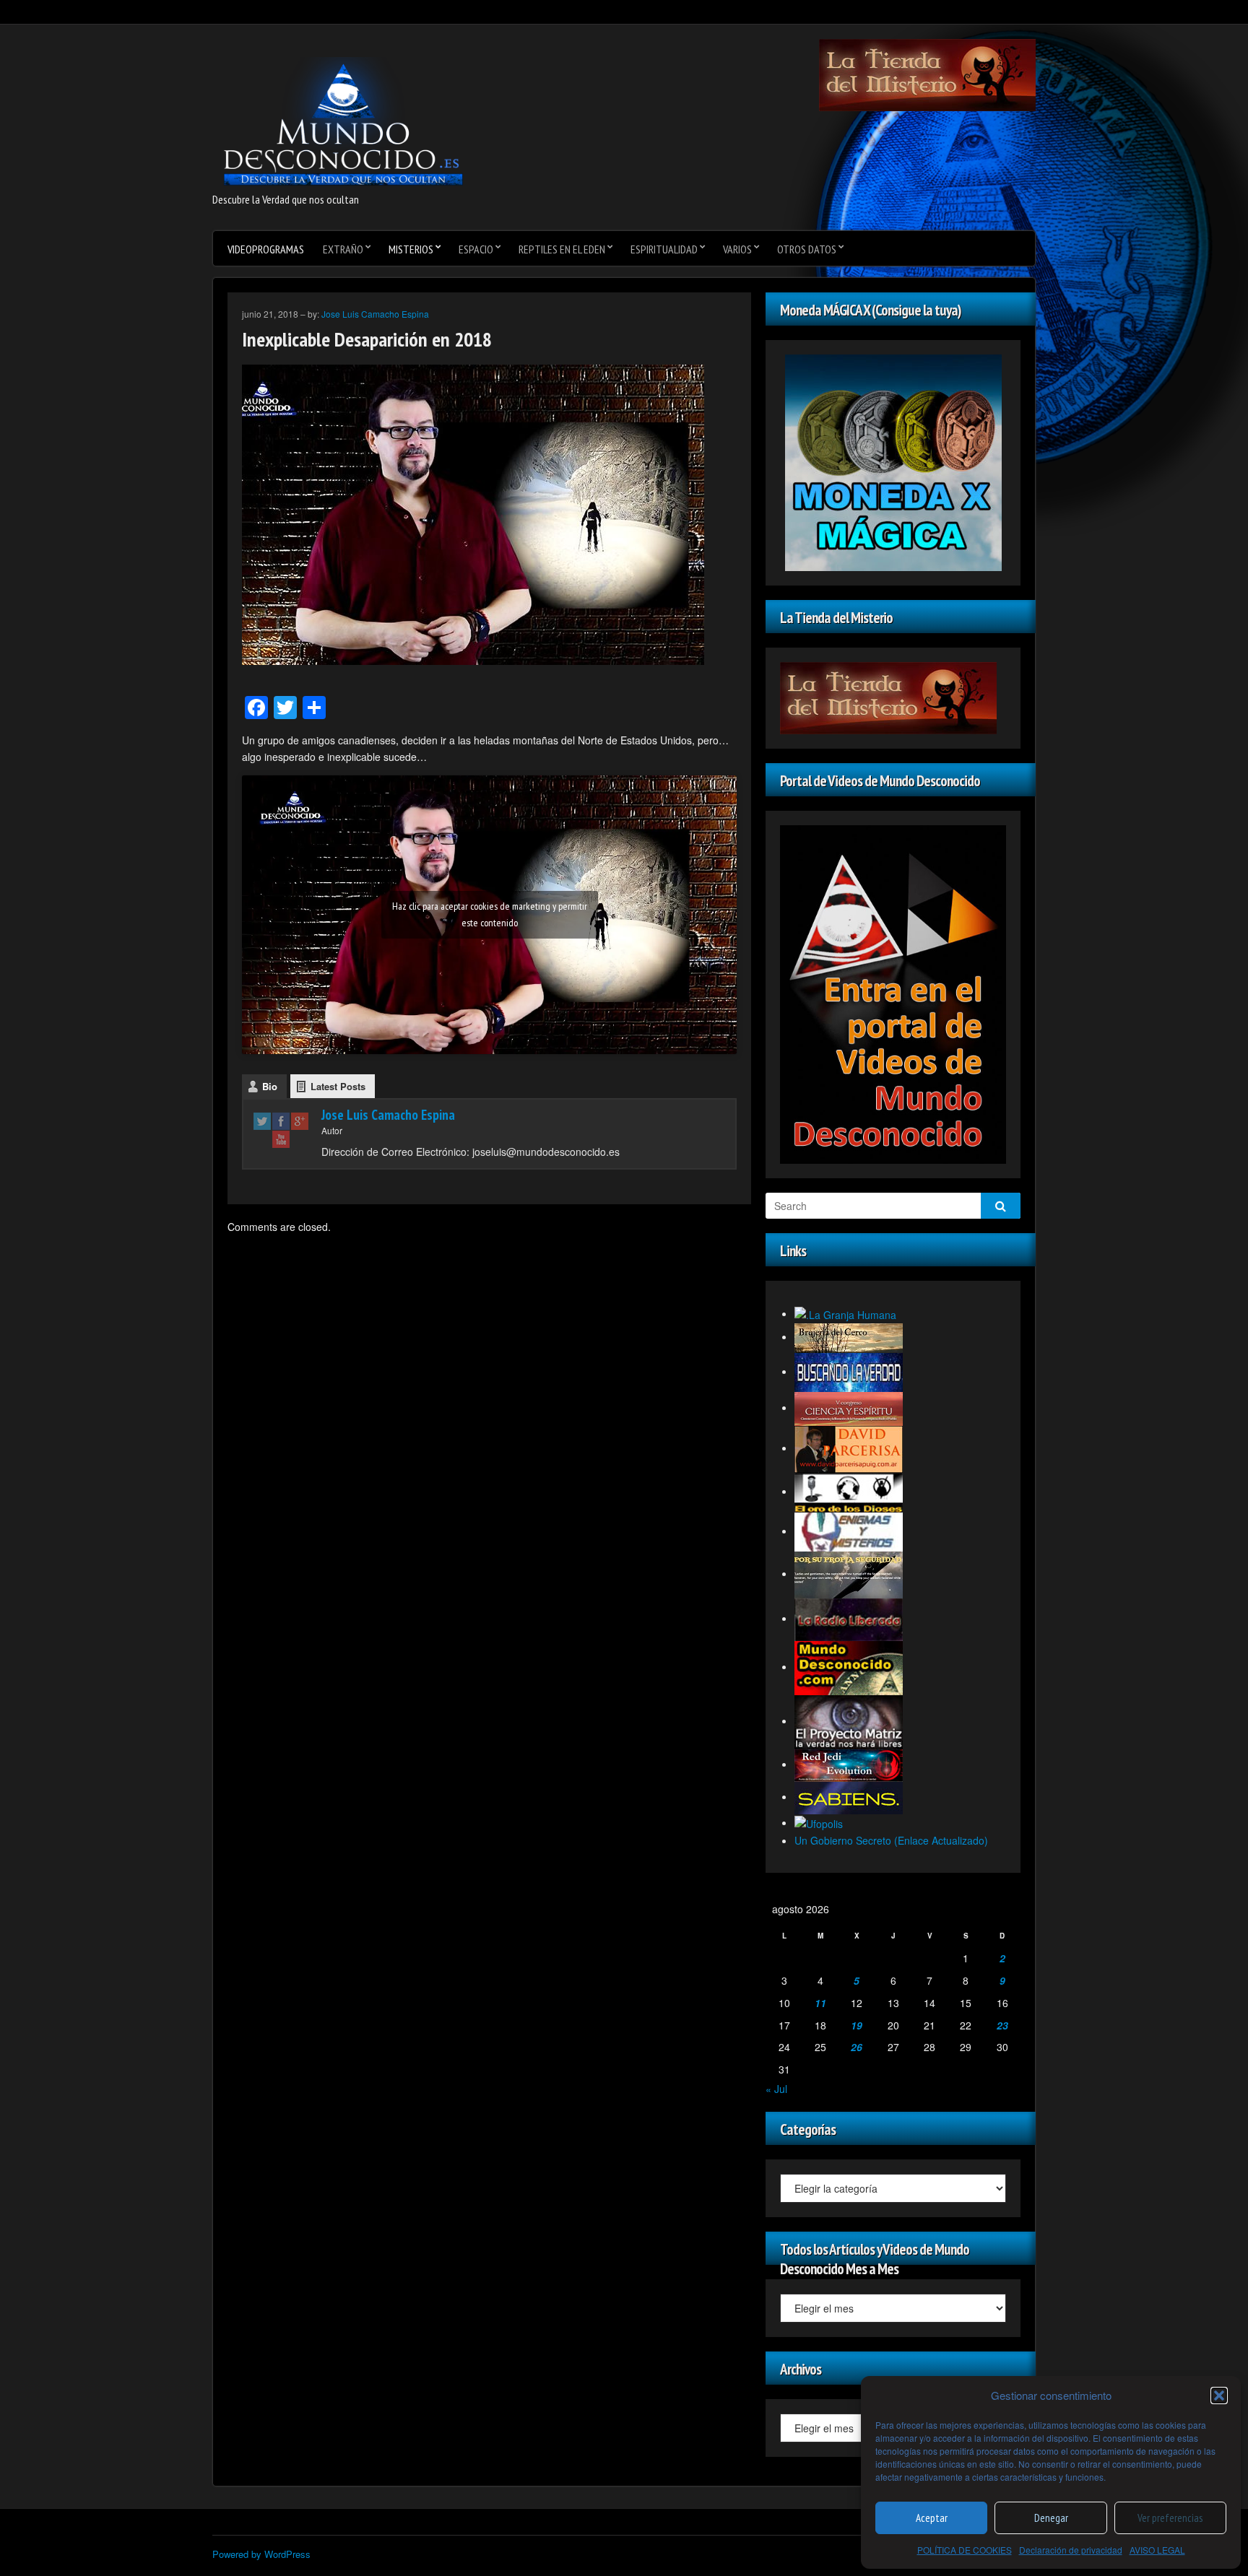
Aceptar (932, 2518)
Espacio (476, 249)
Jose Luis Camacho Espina (375, 314)
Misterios (411, 249)
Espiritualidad (664, 249)
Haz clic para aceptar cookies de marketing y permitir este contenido (490, 914)
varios (737, 249)
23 (1002, 2025)
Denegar (1051, 2518)
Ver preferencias (1170, 2518)
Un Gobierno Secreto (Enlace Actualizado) (891, 1840)
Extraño (343, 249)
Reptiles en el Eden (562, 249)
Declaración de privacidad (1071, 2550)
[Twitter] (262, 1121)
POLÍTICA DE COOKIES (965, 2550)
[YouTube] (281, 1139)
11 (820, 2003)
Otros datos (807, 249)
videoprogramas (266, 249)
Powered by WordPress (261, 2554)
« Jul (776, 2089)
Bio (270, 1086)
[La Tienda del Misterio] (927, 74)
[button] (1219, 2396)
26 (857, 2047)
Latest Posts (338, 1086)
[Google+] (300, 1121)
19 (857, 2025)
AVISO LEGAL (1157, 2550)
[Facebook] (281, 1121)
